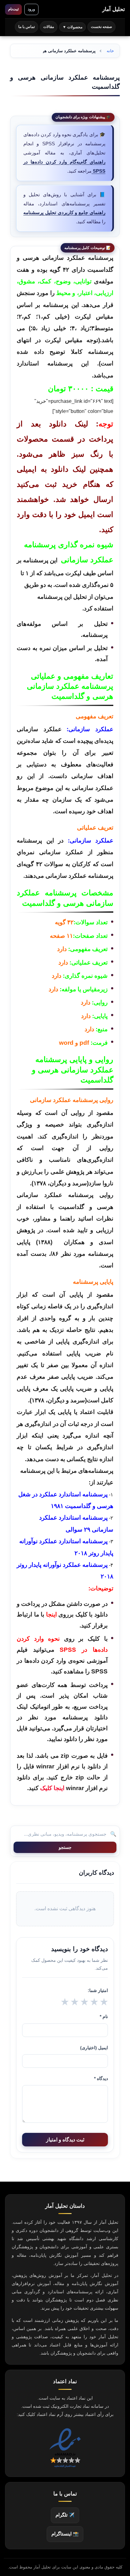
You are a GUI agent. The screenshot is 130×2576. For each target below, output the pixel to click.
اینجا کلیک (52, 1788)
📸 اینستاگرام (65, 2534)
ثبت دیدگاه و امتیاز (65, 2140)
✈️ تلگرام (65, 2515)
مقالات (49, 27)
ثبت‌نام (13, 9)
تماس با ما (27, 27)
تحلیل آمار (114, 9)
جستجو (65, 1847)
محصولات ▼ (72, 27)
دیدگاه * (101, 2078)
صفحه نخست (101, 27)
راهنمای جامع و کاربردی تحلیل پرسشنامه (64, 212)
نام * (104, 2017)
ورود (31, 9)
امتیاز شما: (98, 1990)
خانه (110, 51)
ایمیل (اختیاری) (94, 2048)
